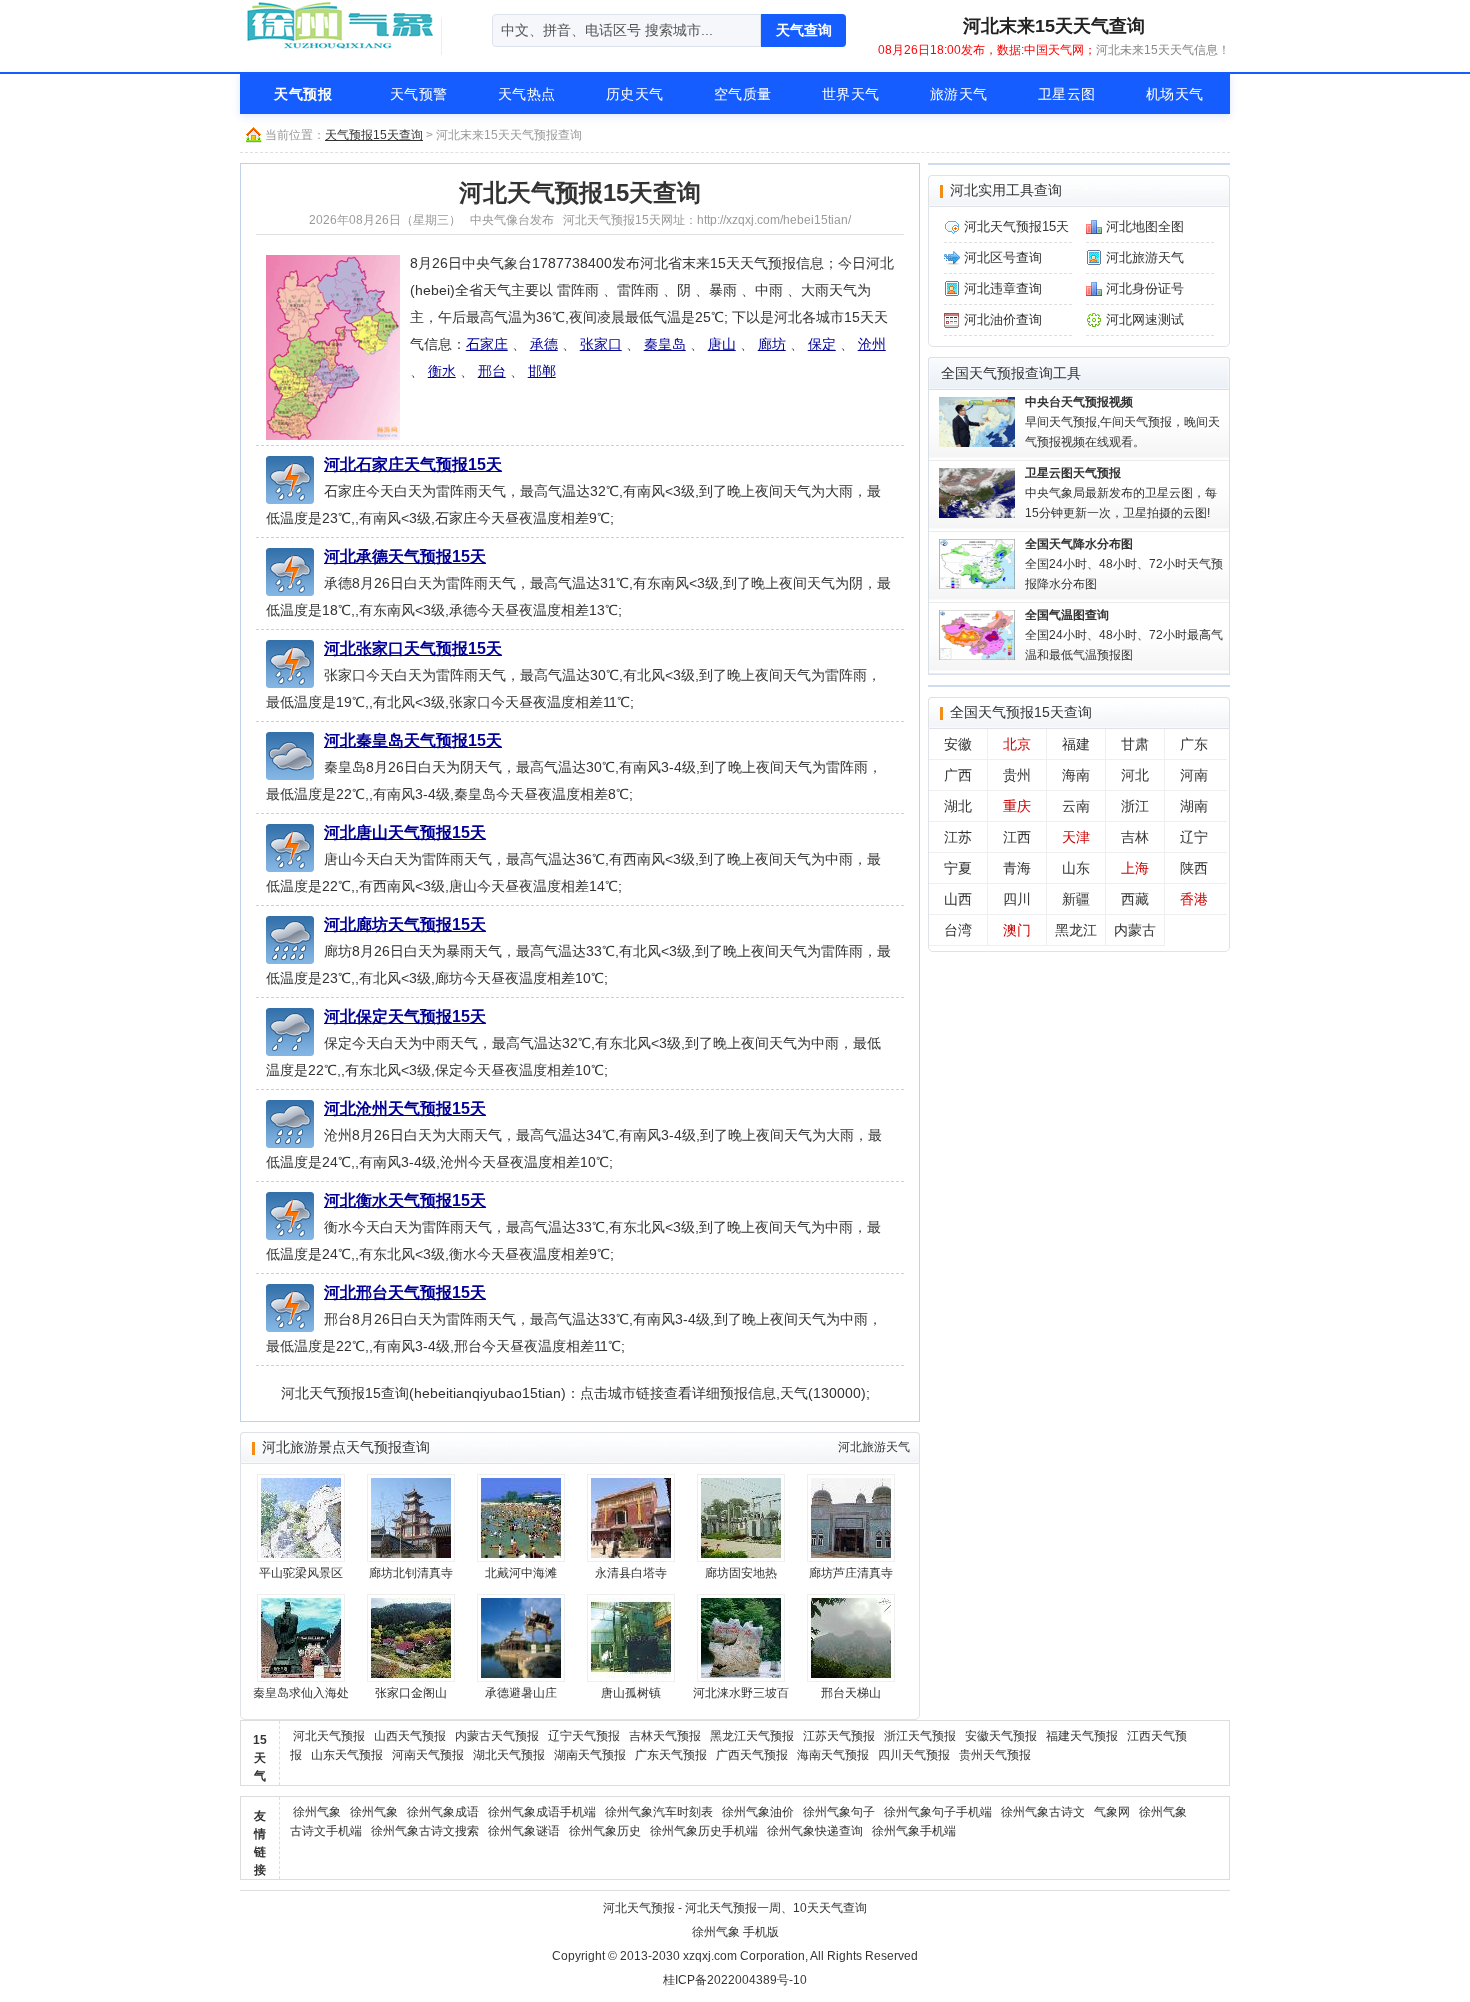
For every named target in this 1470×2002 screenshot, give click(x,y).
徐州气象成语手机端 (542, 1812)
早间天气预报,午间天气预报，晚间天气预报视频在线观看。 (1122, 422)
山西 (958, 899)
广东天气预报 (671, 1755)
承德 (544, 344)
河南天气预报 (428, 1755)
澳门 (1017, 930)
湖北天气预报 (509, 1755)
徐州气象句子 (839, 1812)
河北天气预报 (329, 1736)
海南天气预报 (833, 1755)
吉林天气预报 (665, 1736)
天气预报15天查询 (374, 135)
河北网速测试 (1145, 319)
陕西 (1194, 868)
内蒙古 (1135, 930)
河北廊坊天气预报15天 (405, 924)
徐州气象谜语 (524, 1831)
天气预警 (419, 94)
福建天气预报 (1082, 1736)
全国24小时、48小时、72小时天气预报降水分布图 (1124, 564)
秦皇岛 (665, 344)
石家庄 (487, 344)
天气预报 (303, 94)
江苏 (958, 837)
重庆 (1017, 806)
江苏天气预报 (839, 1736)
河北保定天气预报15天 (405, 1016)
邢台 (492, 371)
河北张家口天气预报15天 (413, 648)
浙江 (1135, 806)
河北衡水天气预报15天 (405, 1200)
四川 (1017, 899)
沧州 (872, 344)
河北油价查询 (1003, 319)
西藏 (1135, 899)
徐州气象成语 (443, 1812)
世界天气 (851, 94)
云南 (1076, 806)
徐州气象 (317, 1812)
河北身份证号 (1145, 288)
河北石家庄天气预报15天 (413, 464)
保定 (822, 344)
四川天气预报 (914, 1755)
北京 (1017, 744)
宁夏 (958, 868)
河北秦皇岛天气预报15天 (413, 740)
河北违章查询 (1003, 288)
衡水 (442, 371)
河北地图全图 (1145, 226)
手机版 (761, 1932)
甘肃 (1135, 744)
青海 (1017, 868)
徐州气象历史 (605, 1831)
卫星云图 (1067, 94)
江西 (1017, 837)
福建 (1076, 744)
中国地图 (1283, 94)
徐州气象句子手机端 (938, 1812)
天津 (1076, 837)
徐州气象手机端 (914, 1831)
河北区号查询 (1003, 257)
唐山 (722, 344)
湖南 (1194, 806)
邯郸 (542, 371)
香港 (1194, 899)
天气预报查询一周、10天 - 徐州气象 (340, 25)
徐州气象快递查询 (815, 1831)
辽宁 (1194, 837)
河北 (1135, 775)
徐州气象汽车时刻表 (659, 1812)
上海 (1135, 868)
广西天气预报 (752, 1755)
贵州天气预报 (995, 1755)
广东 (1194, 744)
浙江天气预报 (920, 1736)
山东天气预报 (347, 1755)
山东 (1076, 868)
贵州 (1017, 775)
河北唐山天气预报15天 (405, 832)
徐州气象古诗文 (1043, 1812)
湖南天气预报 (590, 1755)
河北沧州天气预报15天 (405, 1108)
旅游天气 (959, 94)
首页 (187, 94)
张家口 (601, 344)
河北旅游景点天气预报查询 (346, 1447)
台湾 (958, 930)
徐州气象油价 (758, 1812)
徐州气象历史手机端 (704, 1831)
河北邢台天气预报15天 (405, 1292)
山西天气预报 (410, 1736)
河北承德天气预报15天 (405, 556)
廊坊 (772, 344)
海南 (1076, 775)
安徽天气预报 (1001, 1736)
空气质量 (743, 94)
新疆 (1076, 899)
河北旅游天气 (874, 1447)
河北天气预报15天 (1016, 226)
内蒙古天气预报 (497, 1736)
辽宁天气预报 (584, 1736)
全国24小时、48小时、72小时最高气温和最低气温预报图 (1124, 635)
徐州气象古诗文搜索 (425, 1831)
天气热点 (527, 94)
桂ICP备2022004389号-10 (735, 1980)
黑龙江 (1076, 930)
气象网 (1112, 1812)
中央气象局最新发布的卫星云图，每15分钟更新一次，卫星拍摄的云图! (1121, 493)
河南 (1194, 775)
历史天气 (635, 94)
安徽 (958, 744)
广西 (958, 775)
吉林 (1135, 837)
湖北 (958, 806)
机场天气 (1175, 94)
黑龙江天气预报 (752, 1736)
